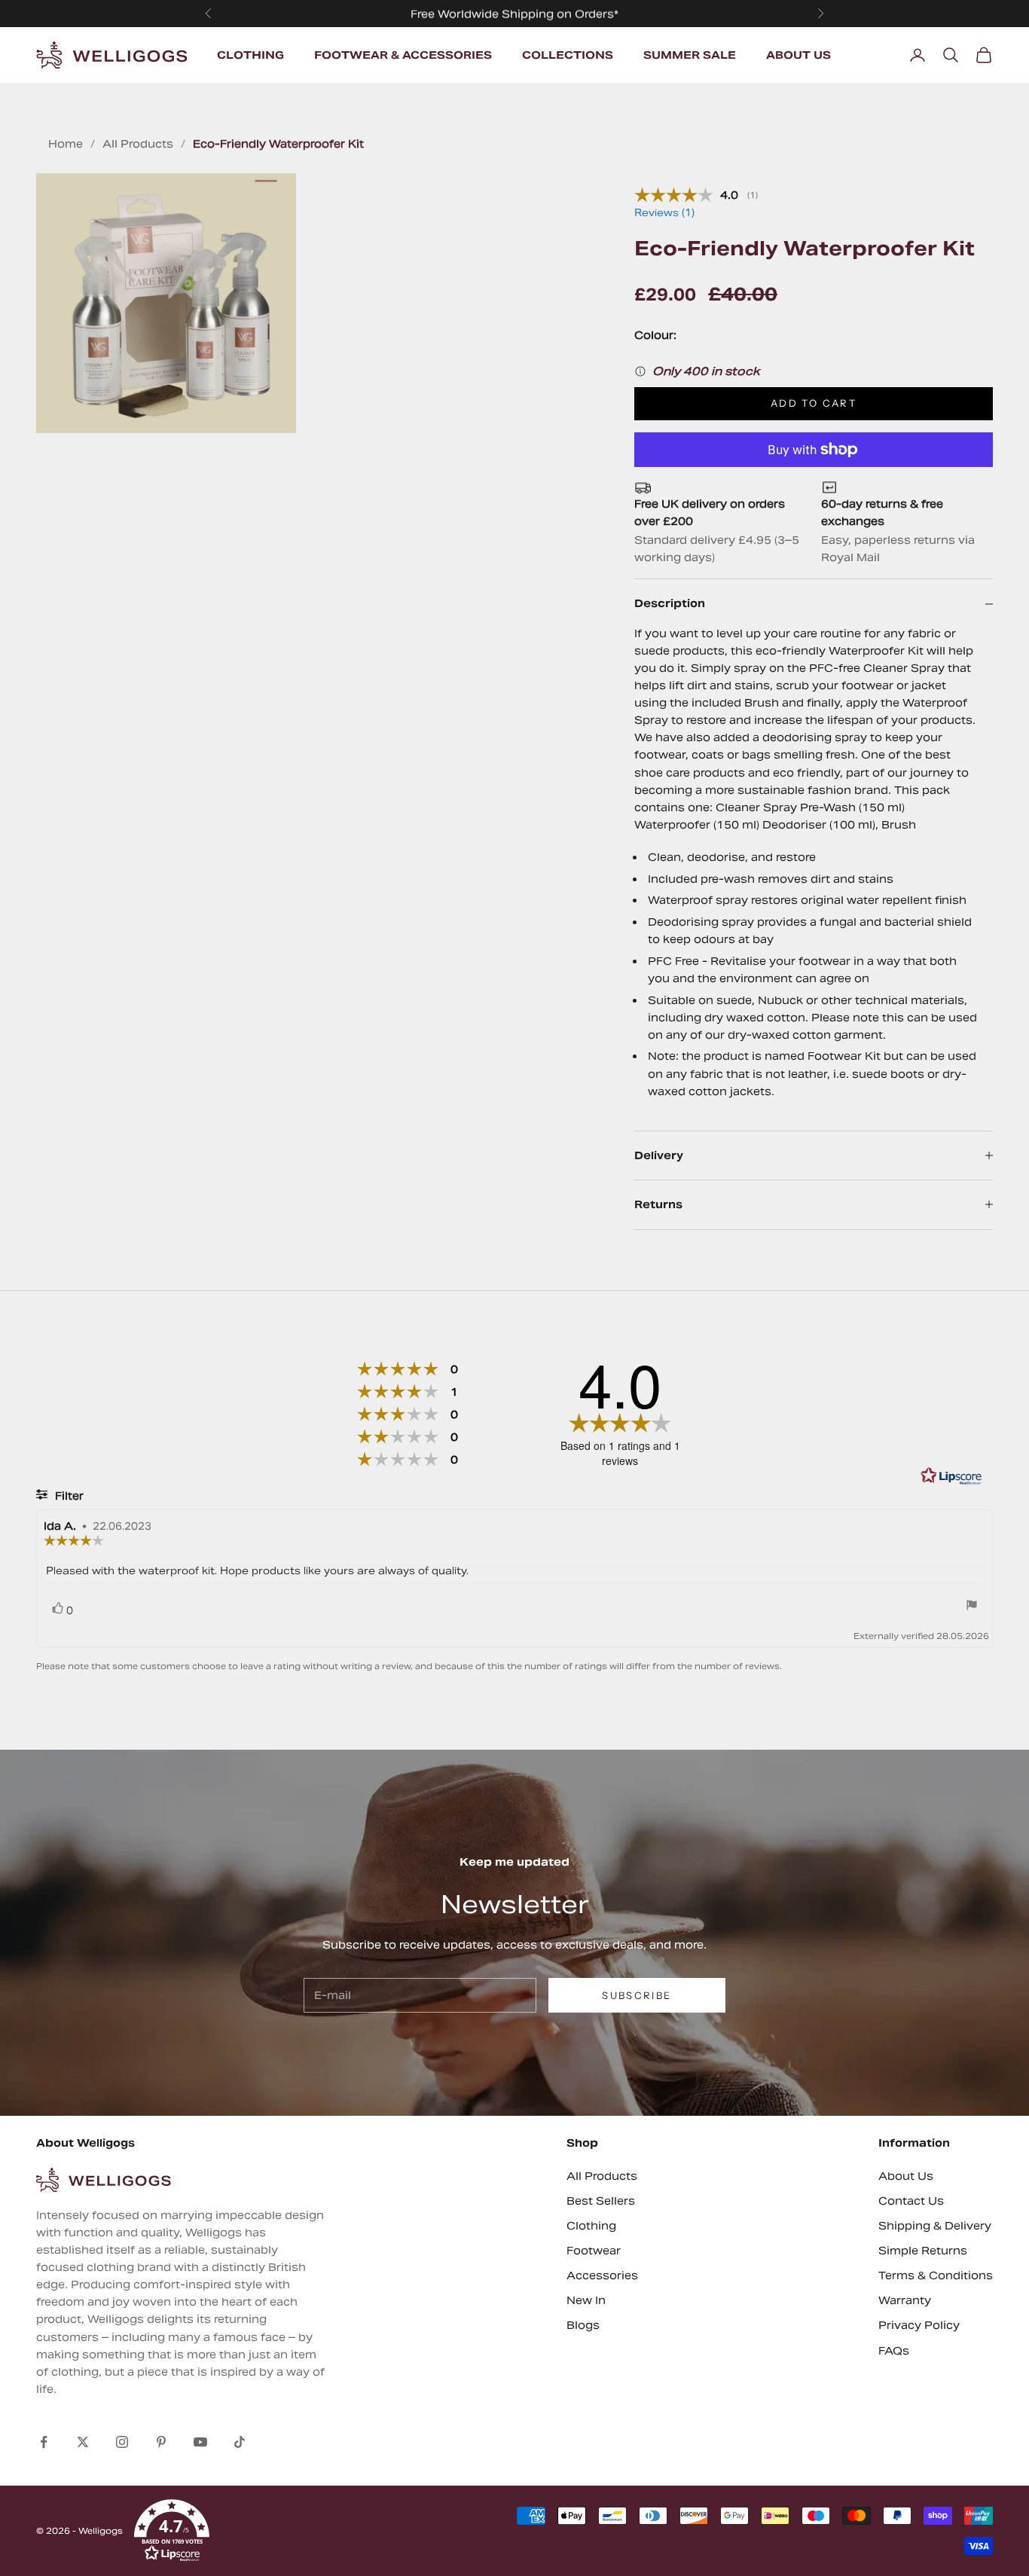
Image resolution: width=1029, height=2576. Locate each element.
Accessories (602, 2275)
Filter (68, 1496)
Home (66, 144)
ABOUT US (798, 55)
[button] (172, 2531)
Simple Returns (923, 2251)
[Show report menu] (972, 1607)
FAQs (894, 2351)
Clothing (591, 2226)
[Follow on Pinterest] (161, 2442)
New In (586, 2300)
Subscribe (637, 1995)
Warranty (905, 2300)
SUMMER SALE (690, 55)
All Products (138, 144)
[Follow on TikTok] (240, 2442)
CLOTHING (250, 55)
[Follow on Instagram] (122, 2442)
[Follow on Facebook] (44, 2442)
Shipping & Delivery (935, 2226)
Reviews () (664, 213)
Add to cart (814, 403)
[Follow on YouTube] (200, 2442)
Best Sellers (601, 2201)
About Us (906, 2176)
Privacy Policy (919, 2325)
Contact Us (911, 2201)
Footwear (594, 2251)
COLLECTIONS (568, 55)
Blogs (583, 2325)
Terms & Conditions (936, 2275)
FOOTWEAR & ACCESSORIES (403, 55)
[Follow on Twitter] (83, 2442)
